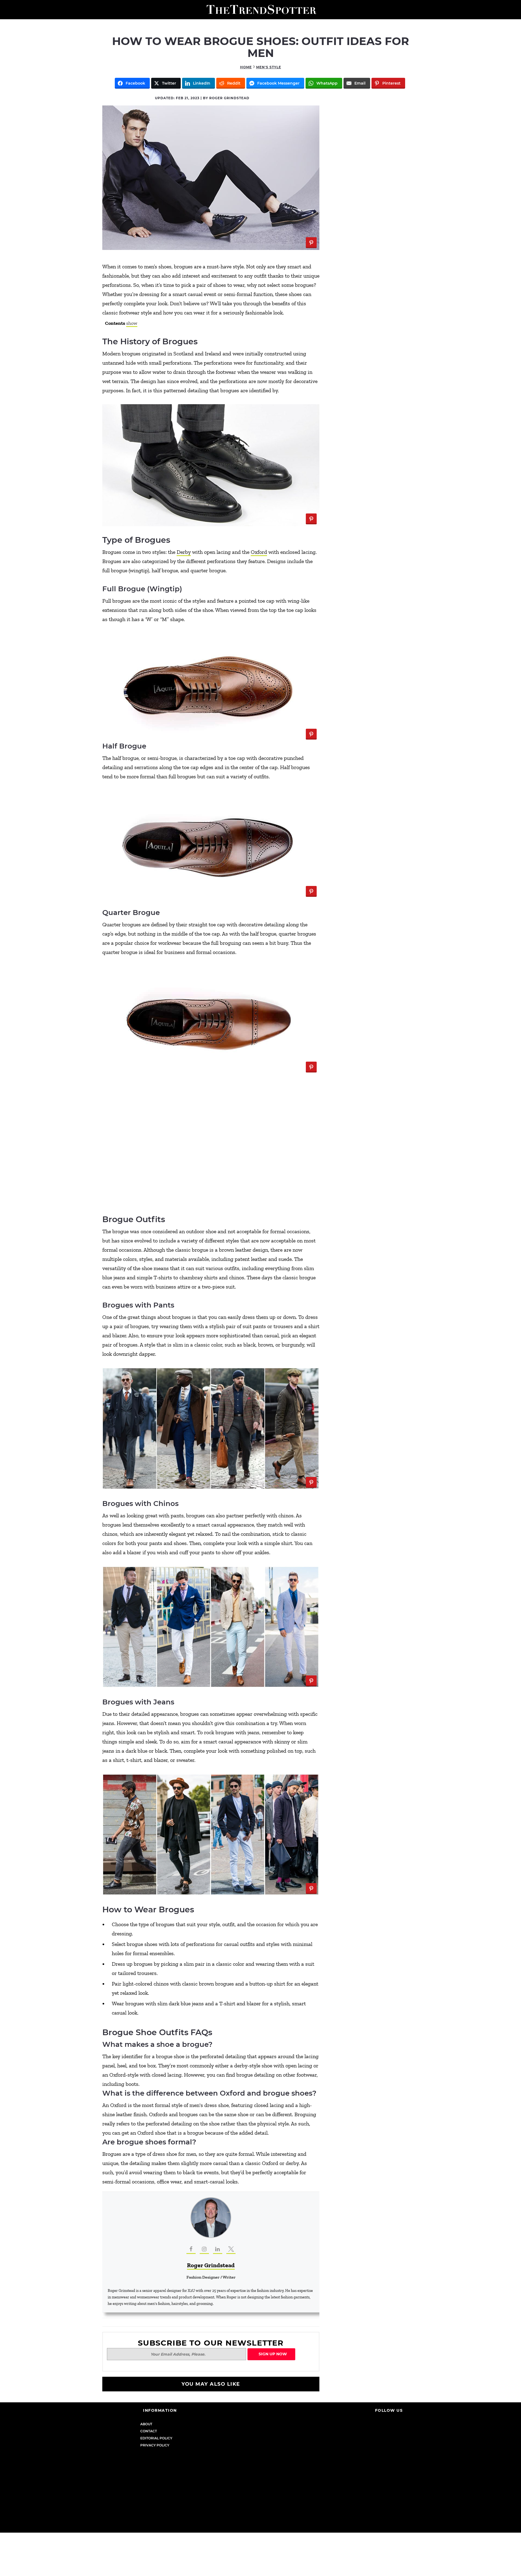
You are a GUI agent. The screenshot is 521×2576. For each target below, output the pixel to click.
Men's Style (269, 67)
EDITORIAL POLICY (156, 2438)
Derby (184, 552)
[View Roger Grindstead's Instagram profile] (204, 2249)
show (132, 323)
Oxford (259, 552)
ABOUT (146, 2424)
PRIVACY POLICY (155, 2445)
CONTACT (149, 2431)
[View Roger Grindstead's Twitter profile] (231, 2249)
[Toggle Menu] (6, 10)
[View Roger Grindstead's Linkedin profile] (218, 2249)
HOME (246, 67)
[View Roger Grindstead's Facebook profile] (191, 2249)
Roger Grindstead (211, 2265)
